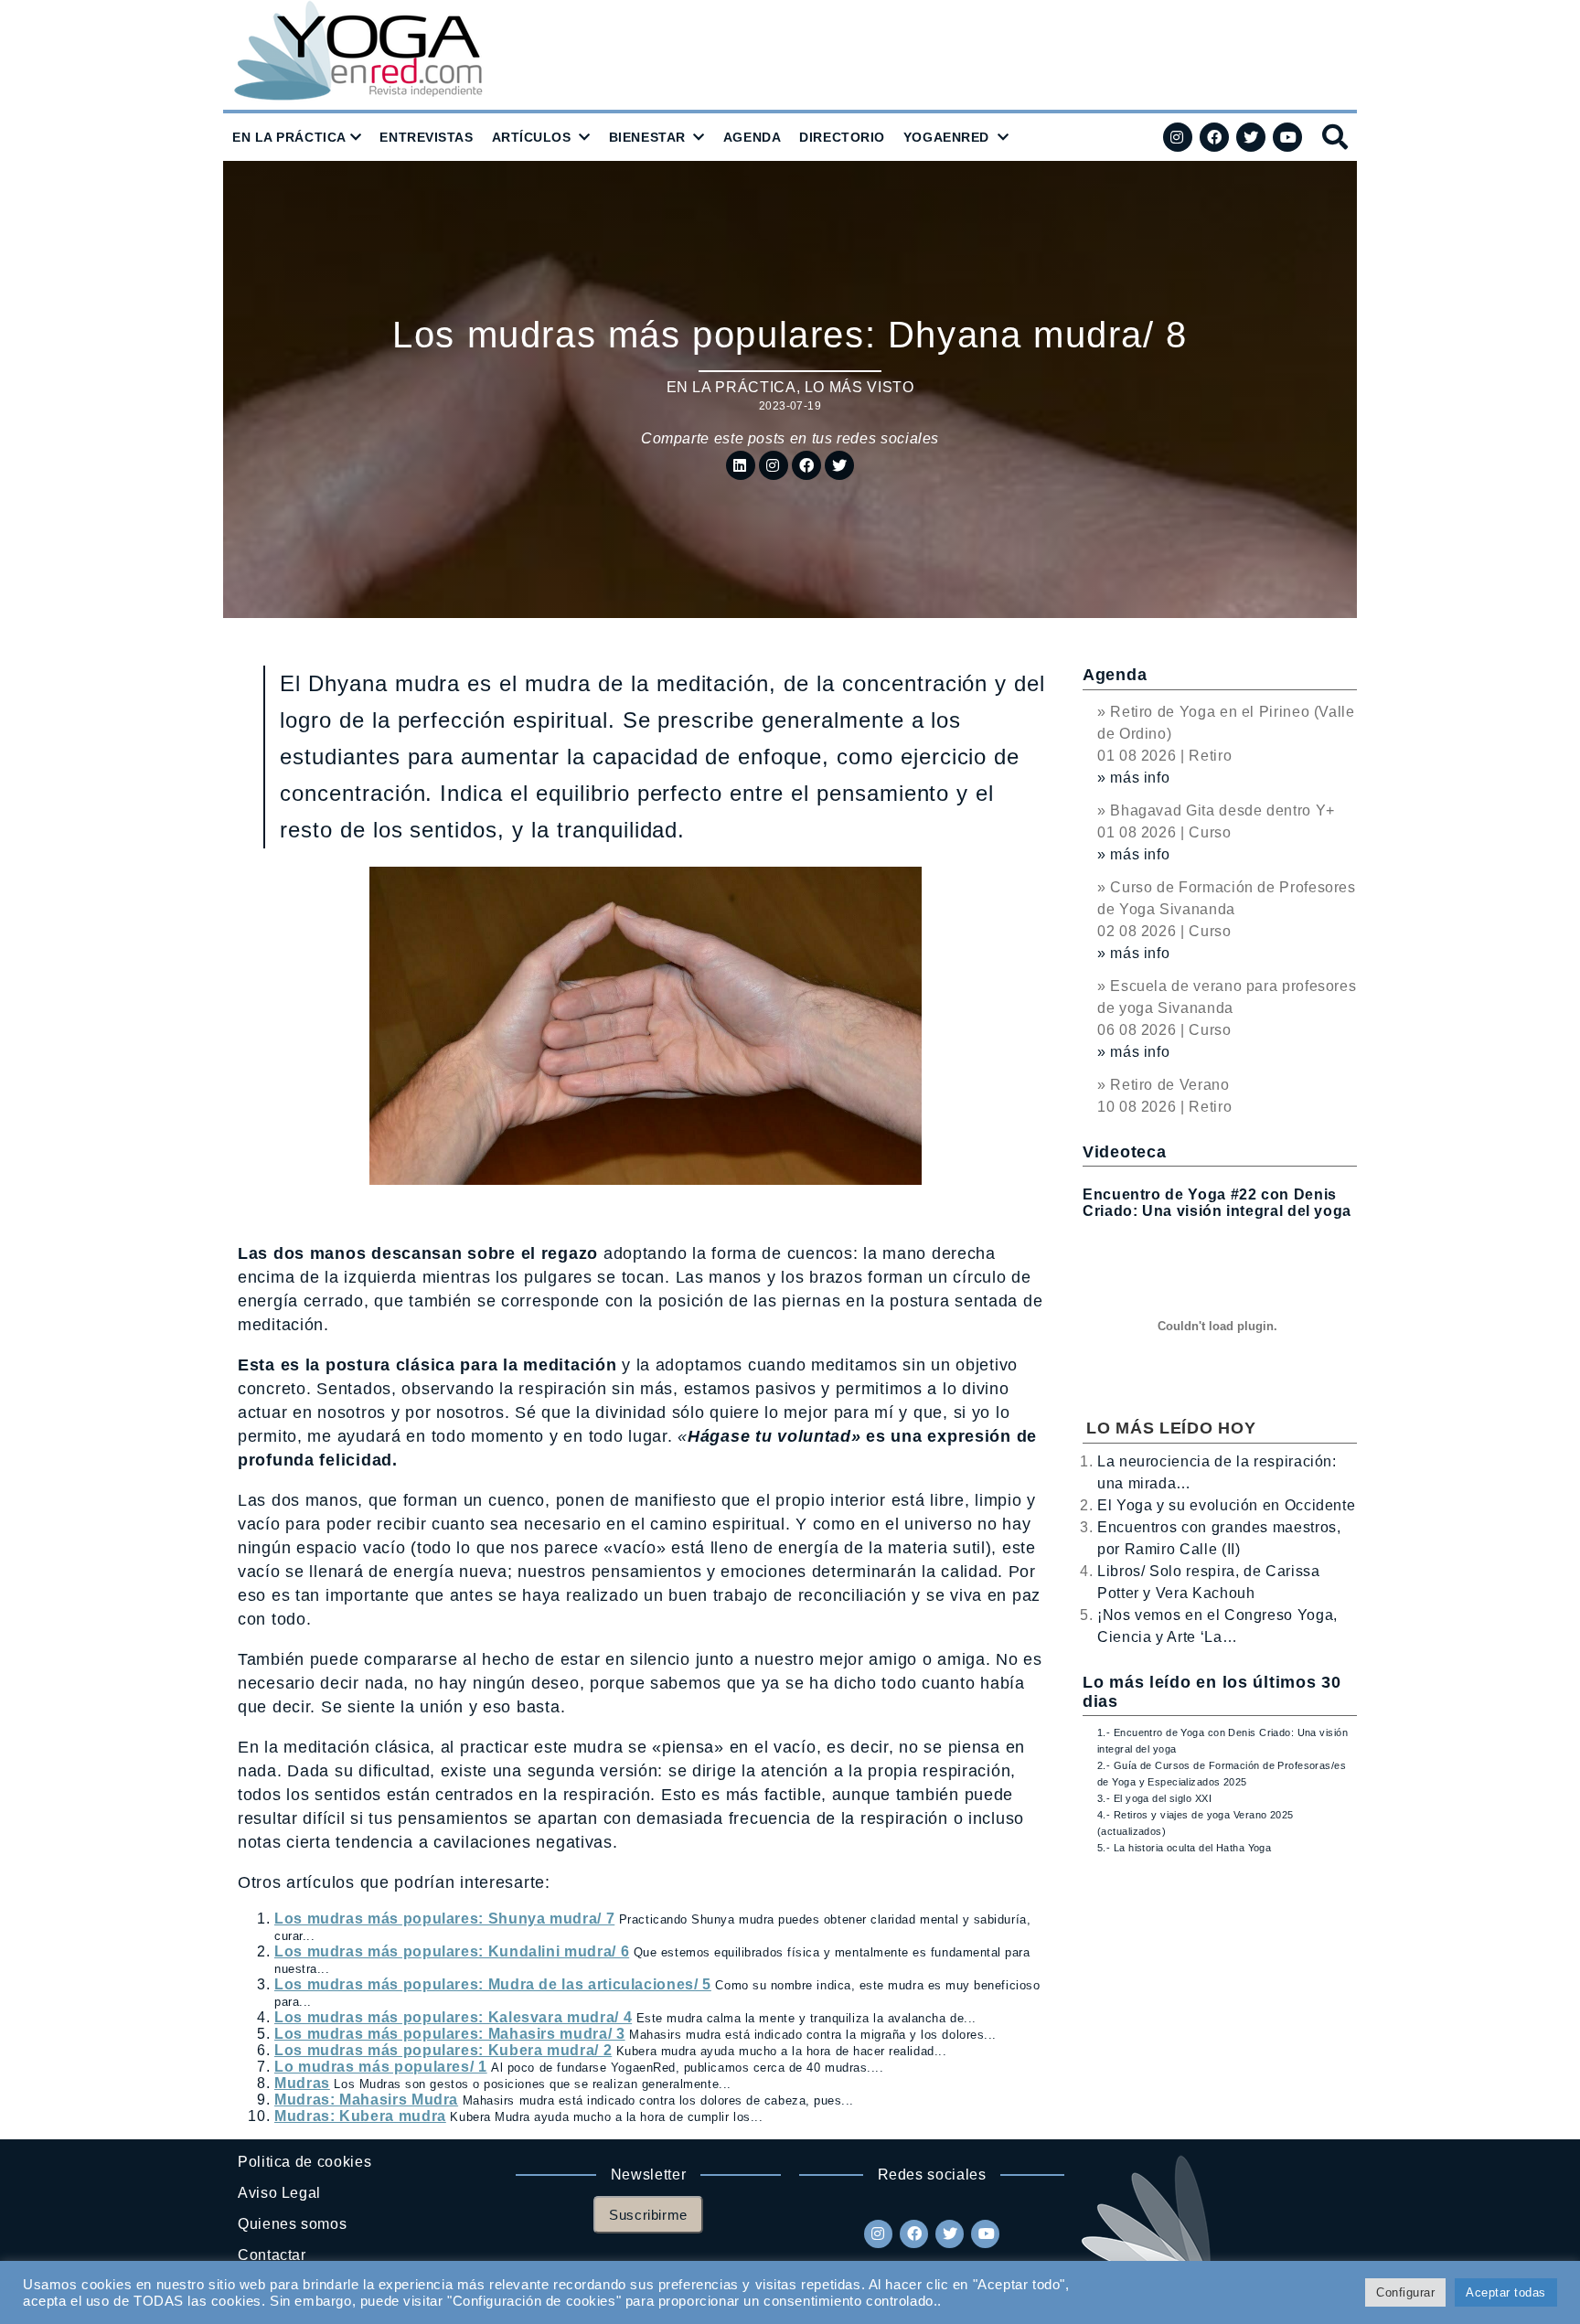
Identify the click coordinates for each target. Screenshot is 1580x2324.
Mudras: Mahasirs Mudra (366, 2100)
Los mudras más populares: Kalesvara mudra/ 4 (453, 2017)
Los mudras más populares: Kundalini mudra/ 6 (452, 1951)
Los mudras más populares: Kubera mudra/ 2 (443, 2050)
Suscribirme (648, 2215)
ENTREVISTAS (426, 137)
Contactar (272, 2255)
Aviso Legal (279, 2193)
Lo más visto (859, 387)
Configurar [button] (1405, 2292)
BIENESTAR (647, 137)
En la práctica (731, 387)
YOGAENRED (946, 137)
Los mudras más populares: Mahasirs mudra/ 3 (450, 2034)
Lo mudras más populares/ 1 (381, 2067)
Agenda (1115, 675)
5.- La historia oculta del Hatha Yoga (1184, 1848)
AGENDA (752, 137)
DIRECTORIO (842, 137)
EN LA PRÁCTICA (289, 137)
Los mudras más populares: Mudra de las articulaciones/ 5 (493, 1984)
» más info (1133, 778)
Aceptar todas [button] (1506, 2292)
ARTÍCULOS (532, 137)
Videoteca (1124, 1152)
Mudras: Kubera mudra (360, 2116)
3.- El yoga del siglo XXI (1154, 1798)
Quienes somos (292, 2224)
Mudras (302, 2083)
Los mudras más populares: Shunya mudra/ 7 (444, 1919)
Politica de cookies (304, 2162)
